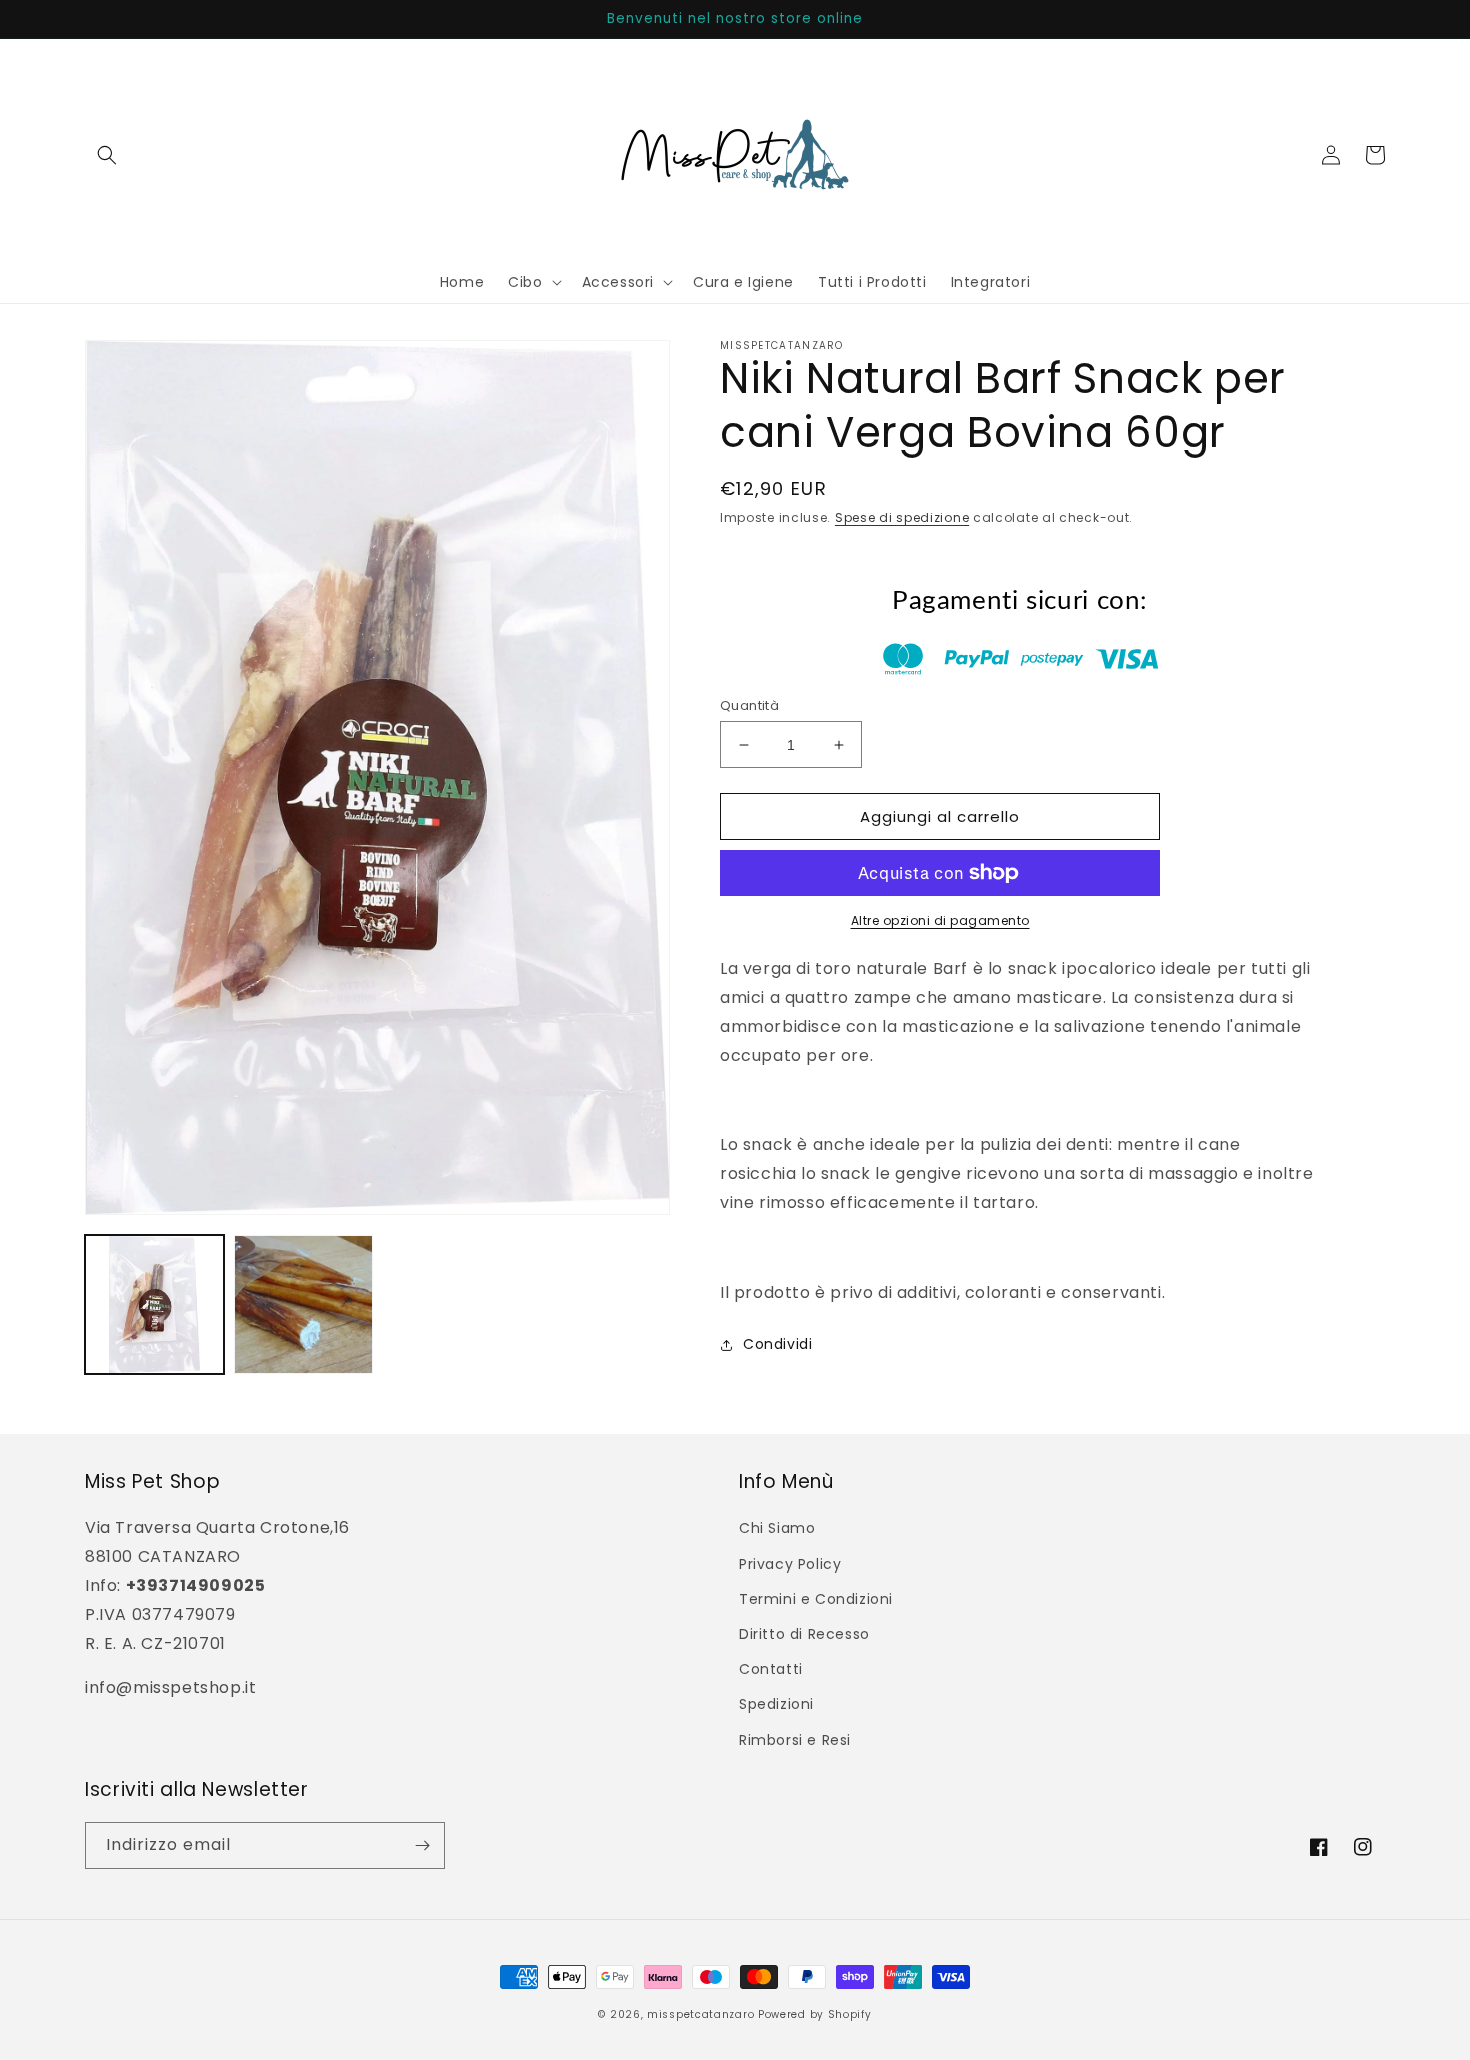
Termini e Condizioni (816, 1599)
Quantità (749, 705)
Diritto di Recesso (804, 1634)
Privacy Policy (790, 1564)
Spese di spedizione (902, 517)
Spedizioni (776, 1704)
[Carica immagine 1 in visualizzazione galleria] (154, 1304)
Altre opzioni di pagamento (940, 920)
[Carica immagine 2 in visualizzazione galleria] (303, 1304)
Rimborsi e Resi (795, 1740)
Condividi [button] (777, 1344)
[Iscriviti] (422, 1845)
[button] (107, 155)
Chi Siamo (777, 1528)
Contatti (771, 1669)
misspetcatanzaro (700, 2014)
